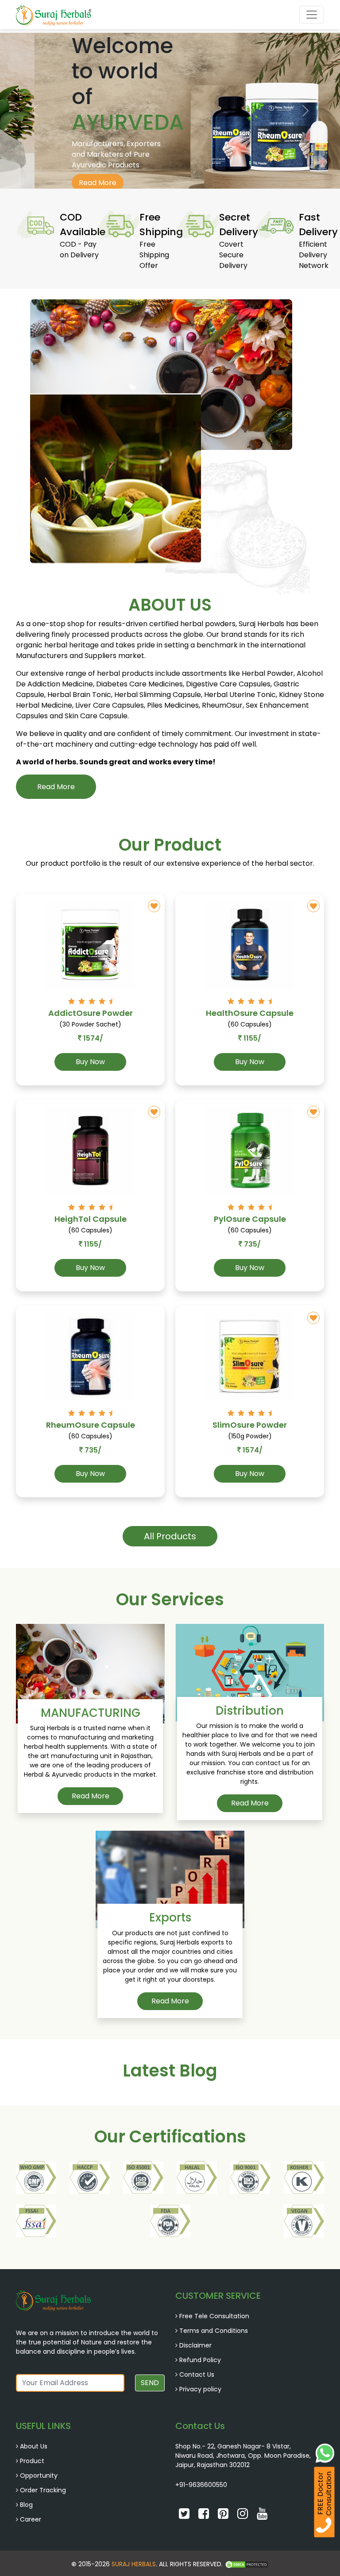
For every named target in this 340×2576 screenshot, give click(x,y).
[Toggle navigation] (312, 15)
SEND (150, 2383)
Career (31, 2519)
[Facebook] (205, 2516)
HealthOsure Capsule (250, 1013)
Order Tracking (43, 2490)
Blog (26, 2505)
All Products (170, 1536)
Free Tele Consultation (214, 2316)
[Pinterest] (224, 2516)
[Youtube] (262, 2516)
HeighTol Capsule (91, 1219)
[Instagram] (243, 2516)
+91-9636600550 (201, 2485)
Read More (63, 183)
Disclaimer (195, 2345)
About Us (34, 2446)
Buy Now (90, 1062)
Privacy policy (200, 2389)
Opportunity (39, 2475)
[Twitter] (185, 2516)
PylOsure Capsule (250, 1219)
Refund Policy (200, 2360)
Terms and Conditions (214, 2331)
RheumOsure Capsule (91, 1425)
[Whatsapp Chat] (325, 2452)
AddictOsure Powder (91, 1013)
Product (32, 2461)
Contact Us (197, 2375)
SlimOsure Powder (250, 1425)
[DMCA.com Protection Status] (247, 2564)
